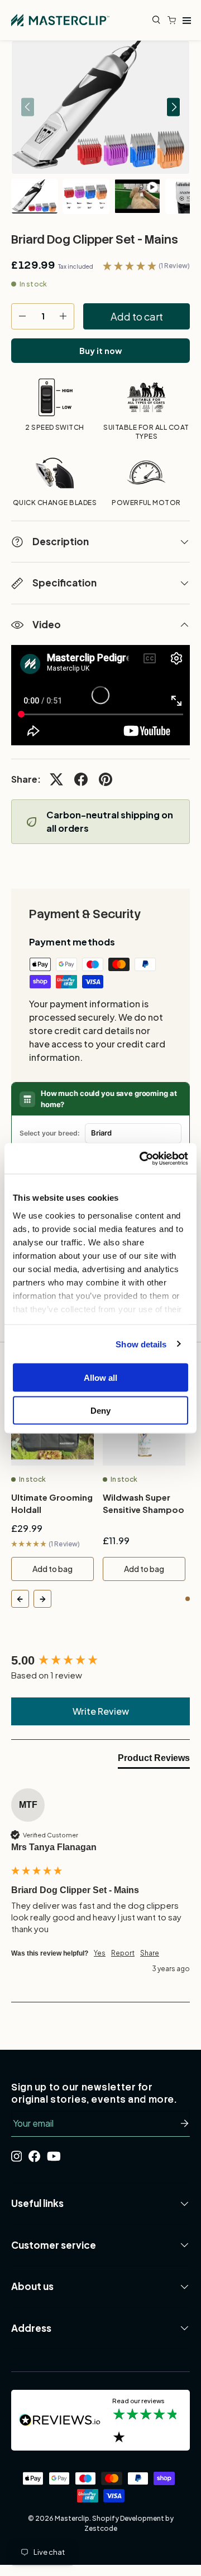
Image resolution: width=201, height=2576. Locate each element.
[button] (174, 20)
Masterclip (72, 2518)
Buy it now (100, 351)
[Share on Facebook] (81, 779)
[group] (100, 1661)
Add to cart (137, 316)
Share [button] (150, 1953)
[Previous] (20, 1599)
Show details (141, 1344)
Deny (100, 1410)
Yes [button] (100, 1953)
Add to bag (52, 1569)
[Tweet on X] (56, 779)
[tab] (154, 1760)
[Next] (42, 1599)
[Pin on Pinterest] (106, 779)
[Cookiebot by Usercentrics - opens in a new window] (142, 1158)
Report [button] (123, 1953)
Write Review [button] (101, 1711)
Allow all (100, 1378)
